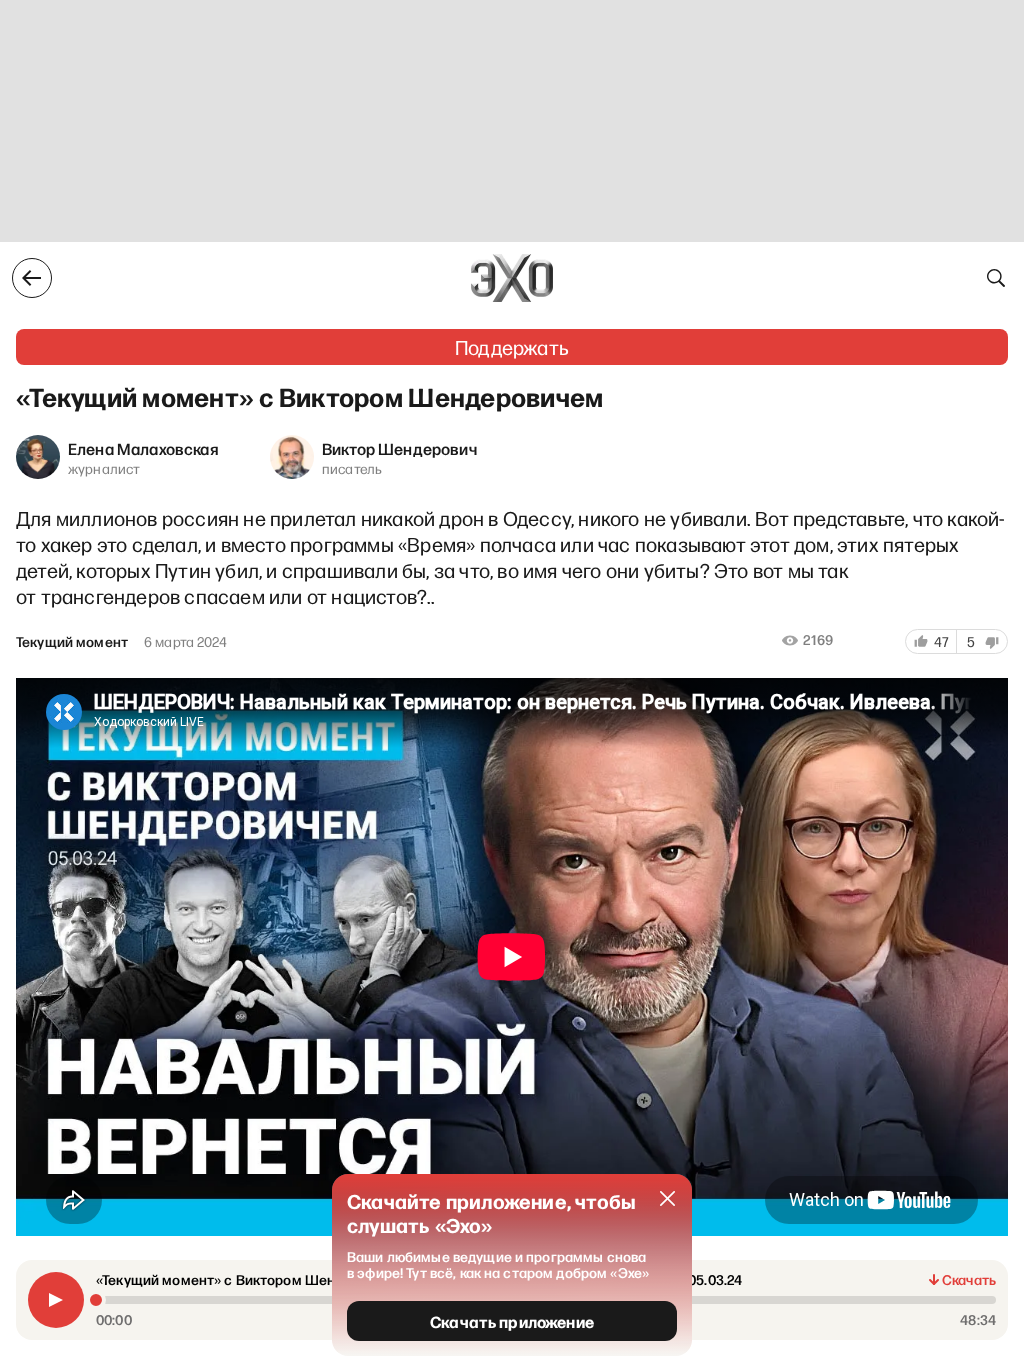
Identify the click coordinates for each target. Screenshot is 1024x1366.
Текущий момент (72, 642)
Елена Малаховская (143, 448)
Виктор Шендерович (399, 448)
